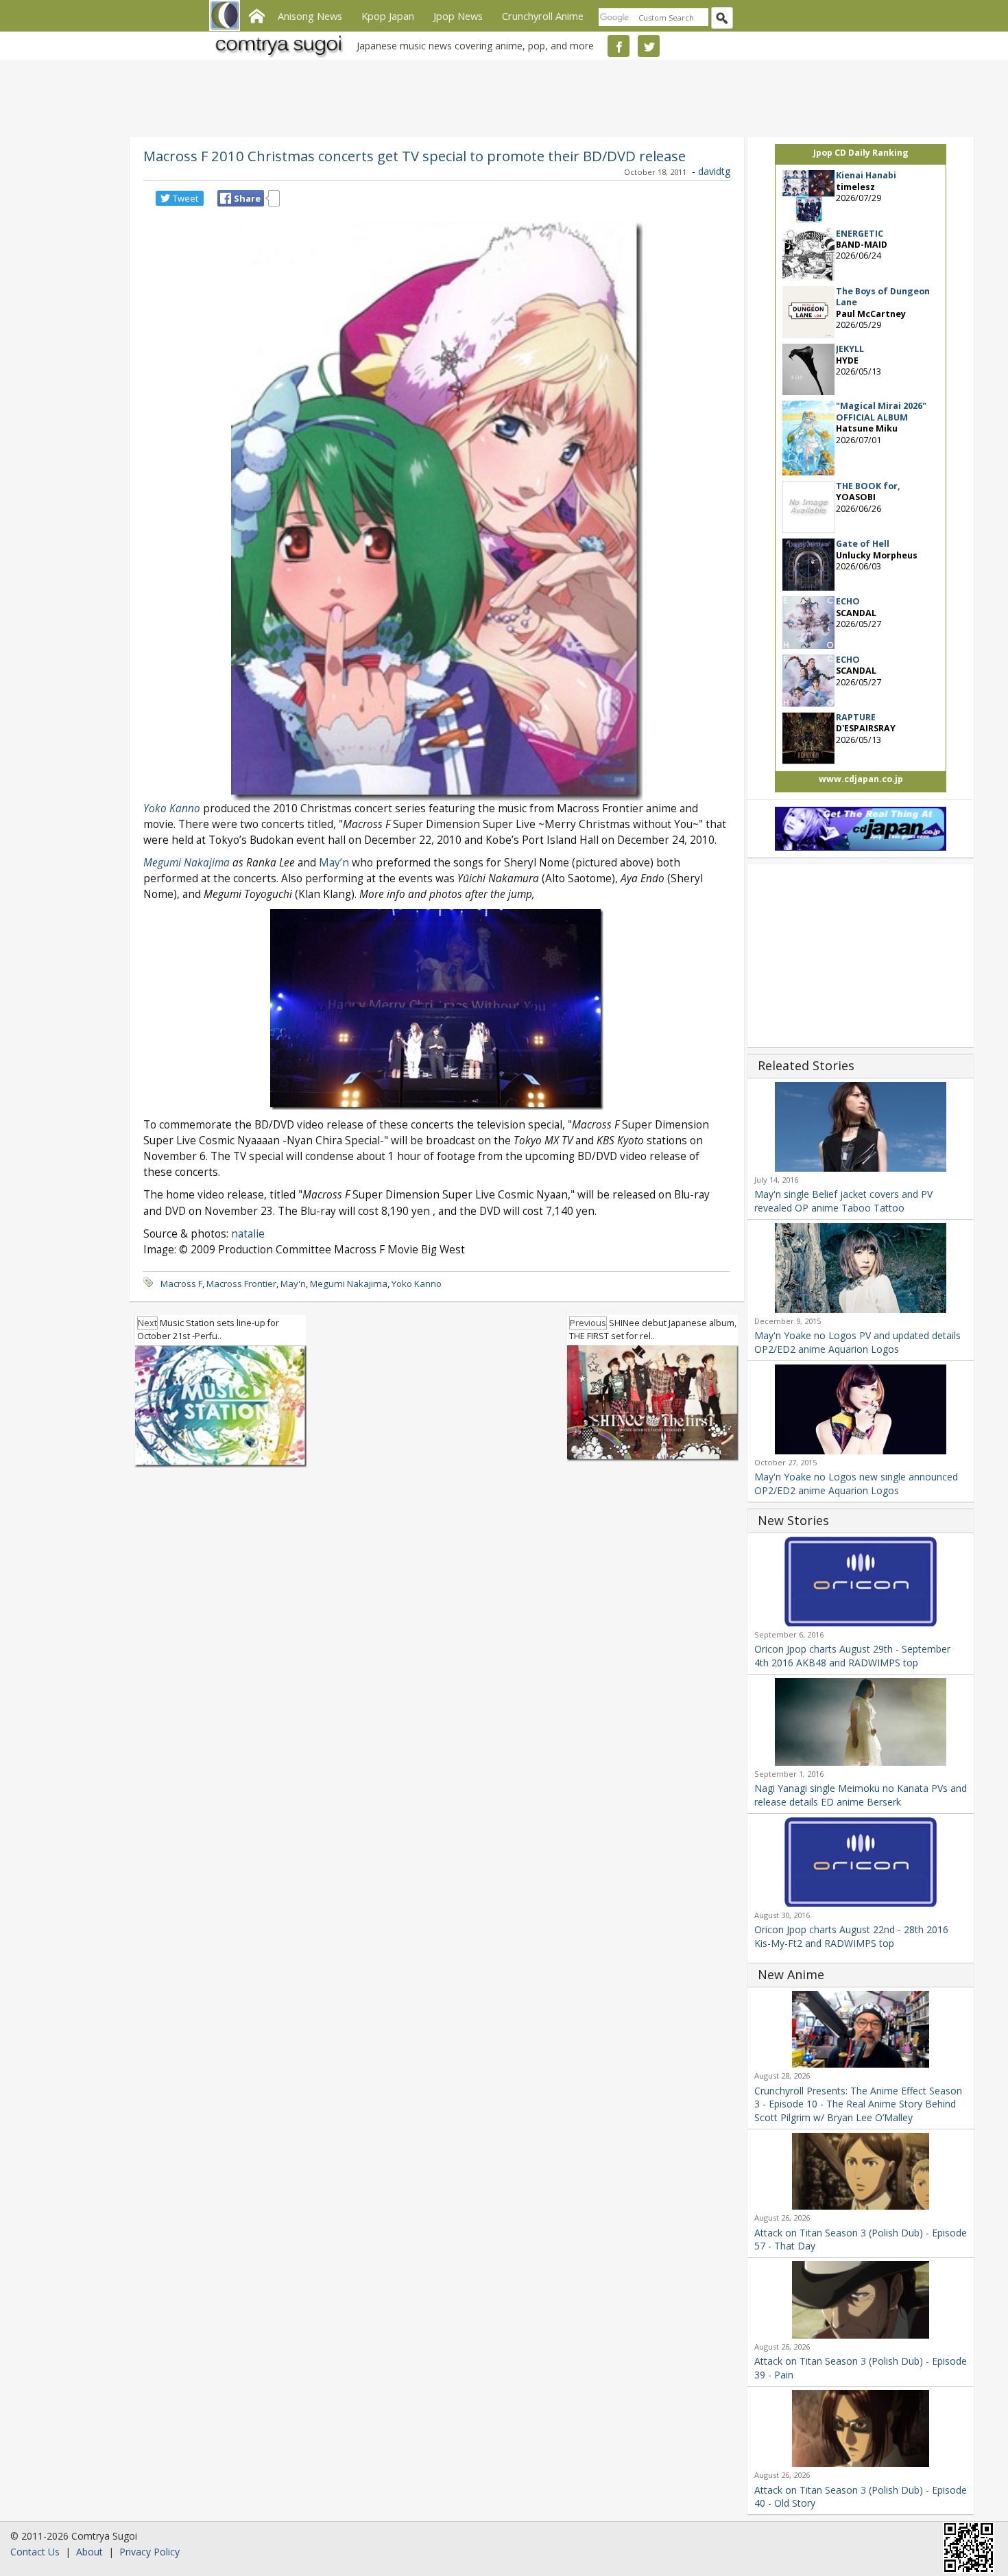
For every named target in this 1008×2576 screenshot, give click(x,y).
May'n (293, 1284)
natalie (248, 1234)
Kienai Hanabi (866, 175)
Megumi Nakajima (187, 863)
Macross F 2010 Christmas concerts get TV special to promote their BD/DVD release (415, 156)
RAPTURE (856, 717)
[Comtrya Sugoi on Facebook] (619, 46)
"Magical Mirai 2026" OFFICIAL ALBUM (881, 411)
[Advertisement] (501, 96)
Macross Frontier (241, 1284)
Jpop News (458, 16)
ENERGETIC (860, 234)
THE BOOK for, (868, 486)
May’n (334, 863)
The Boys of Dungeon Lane (883, 297)
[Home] (256, 14)
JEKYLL (850, 349)
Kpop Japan (388, 16)
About (89, 2552)
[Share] (226, 198)
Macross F (181, 1284)
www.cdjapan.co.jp (861, 779)
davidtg (714, 171)
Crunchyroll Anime (543, 16)
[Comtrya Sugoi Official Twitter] (649, 46)
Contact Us (35, 2552)
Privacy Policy (149, 2552)
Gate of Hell (863, 544)
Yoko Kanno (172, 808)
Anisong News (310, 16)
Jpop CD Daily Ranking (861, 153)
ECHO (848, 601)
